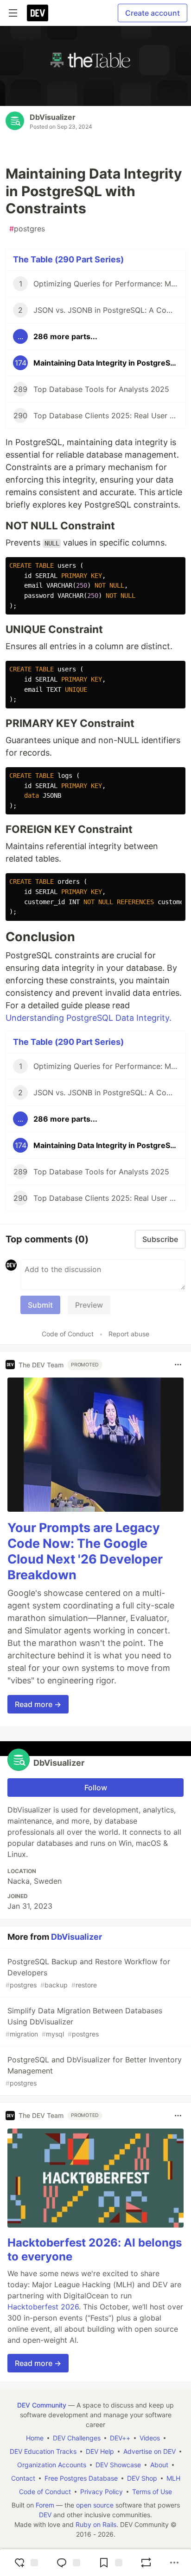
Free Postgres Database (81, 2478)
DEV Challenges (77, 2438)
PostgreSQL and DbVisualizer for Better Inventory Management (94, 2071)
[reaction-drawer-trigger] (25, 2563)
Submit (40, 1305)
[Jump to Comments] (67, 2563)
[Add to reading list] (109, 2563)
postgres (27, 229)
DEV (45, 2515)
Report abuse (129, 1334)
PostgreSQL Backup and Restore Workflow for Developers (88, 1973)
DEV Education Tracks (43, 2451)
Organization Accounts (52, 2465)
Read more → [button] (38, 1704)
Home (35, 2438)
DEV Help (100, 2451)
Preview (89, 1305)
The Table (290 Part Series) (68, 259)
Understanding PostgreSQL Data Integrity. (89, 1018)
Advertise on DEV (150, 2451)
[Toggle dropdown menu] (178, 1365)
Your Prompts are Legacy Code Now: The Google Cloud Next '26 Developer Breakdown (85, 1551)
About (159, 2465)
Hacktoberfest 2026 (43, 2307)
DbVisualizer (53, 117)
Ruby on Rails (96, 2524)
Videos (150, 2438)
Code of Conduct (68, 1334)
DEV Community (42, 2405)
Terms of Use (152, 2492)
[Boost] (146, 2563)
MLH (173, 2478)
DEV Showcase (118, 2465)
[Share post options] (174, 2563)
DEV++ (120, 2438)
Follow (96, 1788)
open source (95, 2505)
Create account (153, 13)
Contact (23, 2478)
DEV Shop (142, 2478)
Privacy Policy (102, 2492)
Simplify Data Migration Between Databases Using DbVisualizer (84, 2022)
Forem (45, 2505)
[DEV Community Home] (38, 13)
